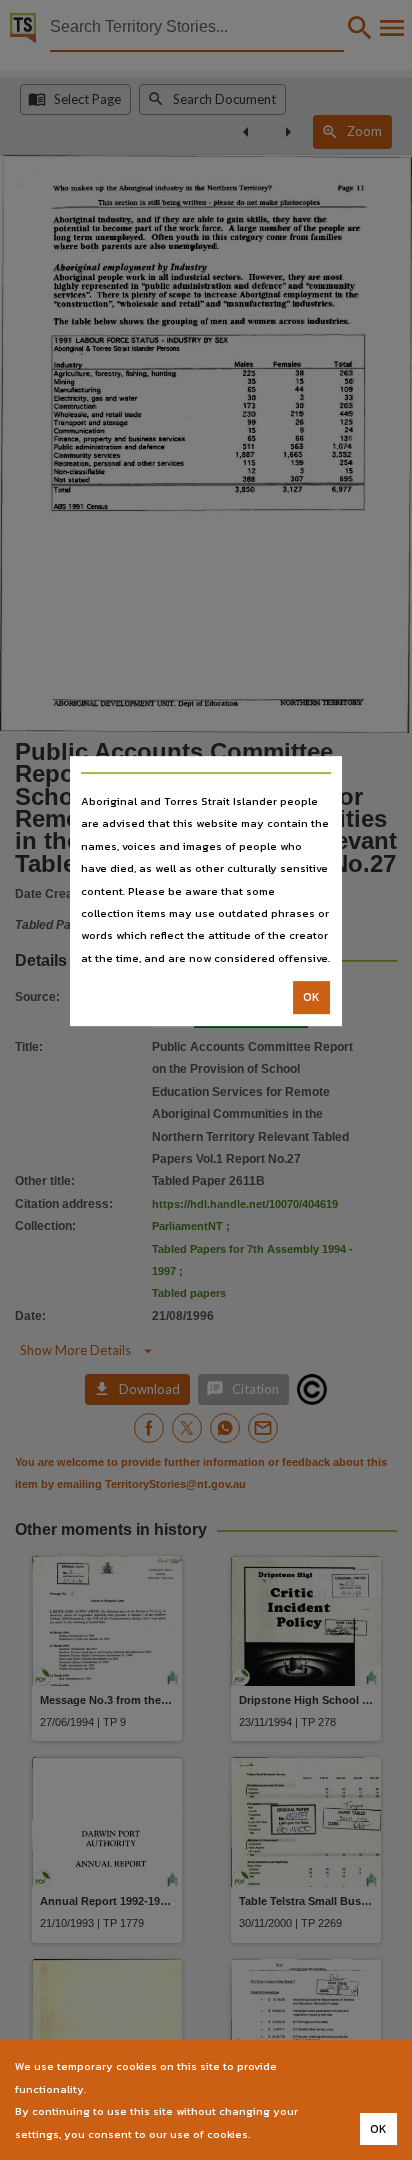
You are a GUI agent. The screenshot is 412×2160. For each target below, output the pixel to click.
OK (311, 997)
